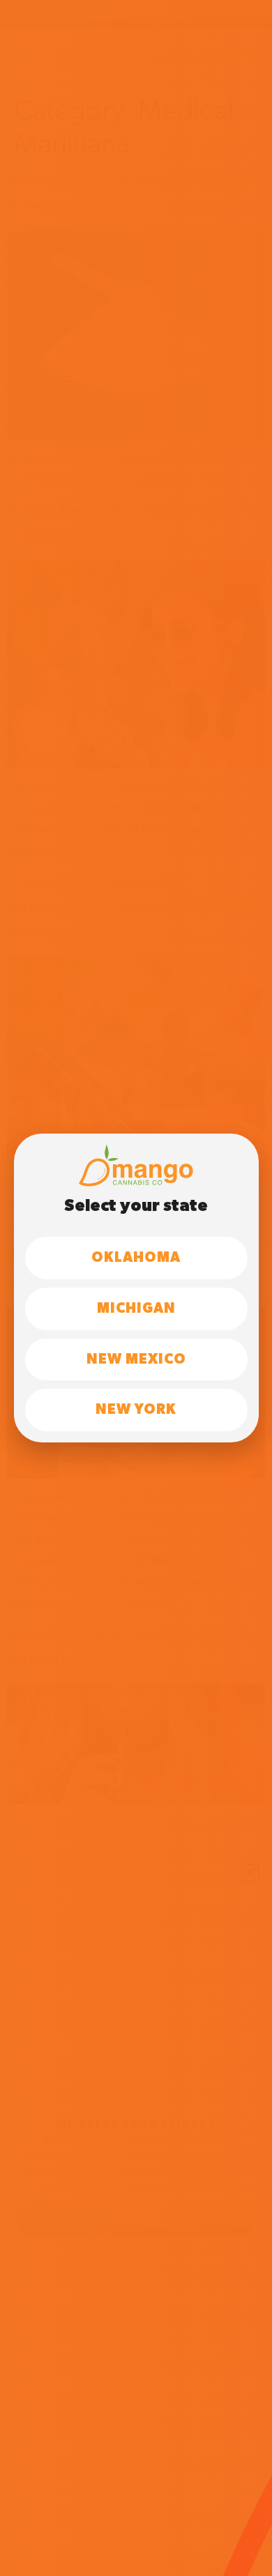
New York (136, 1410)
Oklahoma (136, 1258)
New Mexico (136, 1359)
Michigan (136, 1309)
